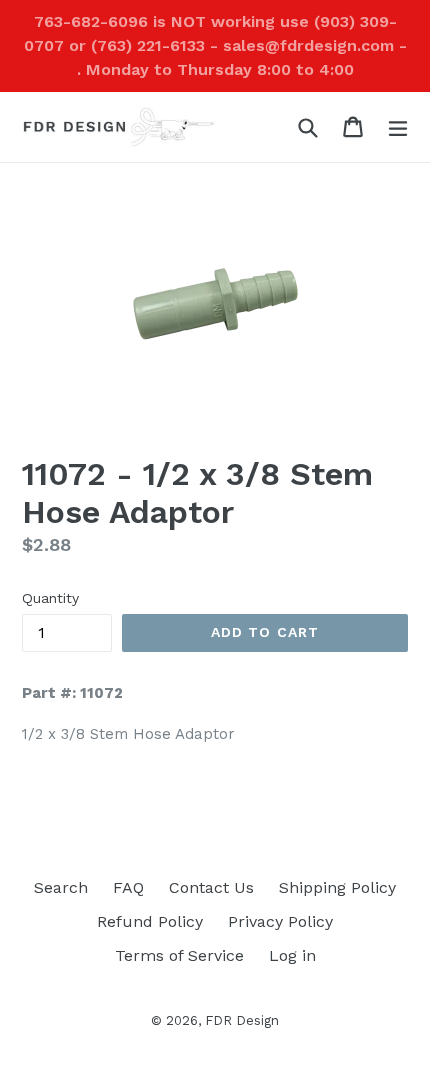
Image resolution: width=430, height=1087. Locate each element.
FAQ (128, 887)
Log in (292, 955)
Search (61, 887)
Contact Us (211, 887)
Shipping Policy (337, 887)
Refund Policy (150, 921)
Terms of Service (179, 955)
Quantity (50, 598)
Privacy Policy (280, 921)
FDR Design (242, 1020)
